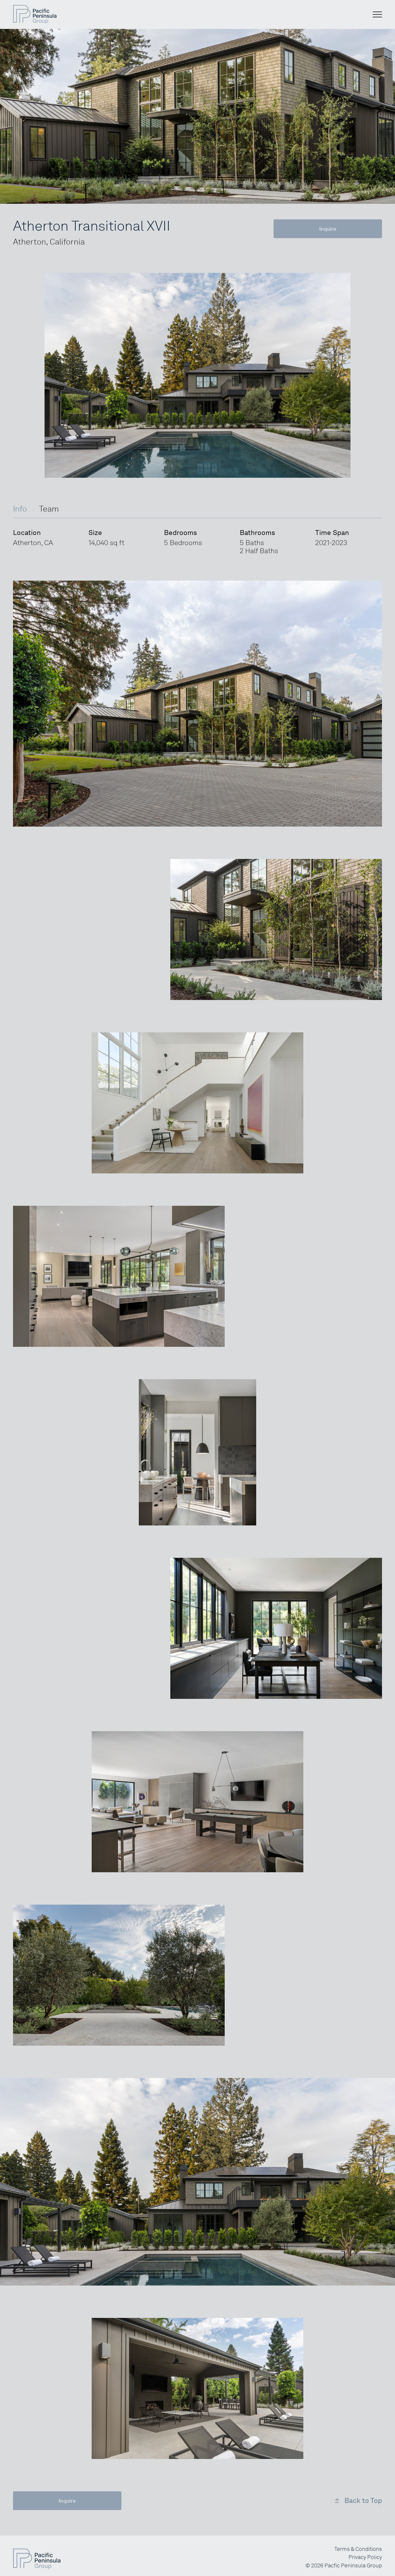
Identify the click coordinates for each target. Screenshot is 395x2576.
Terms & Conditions (358, 2549)
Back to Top (363, 2501)
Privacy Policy (365, 2557)
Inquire (328, 229)
